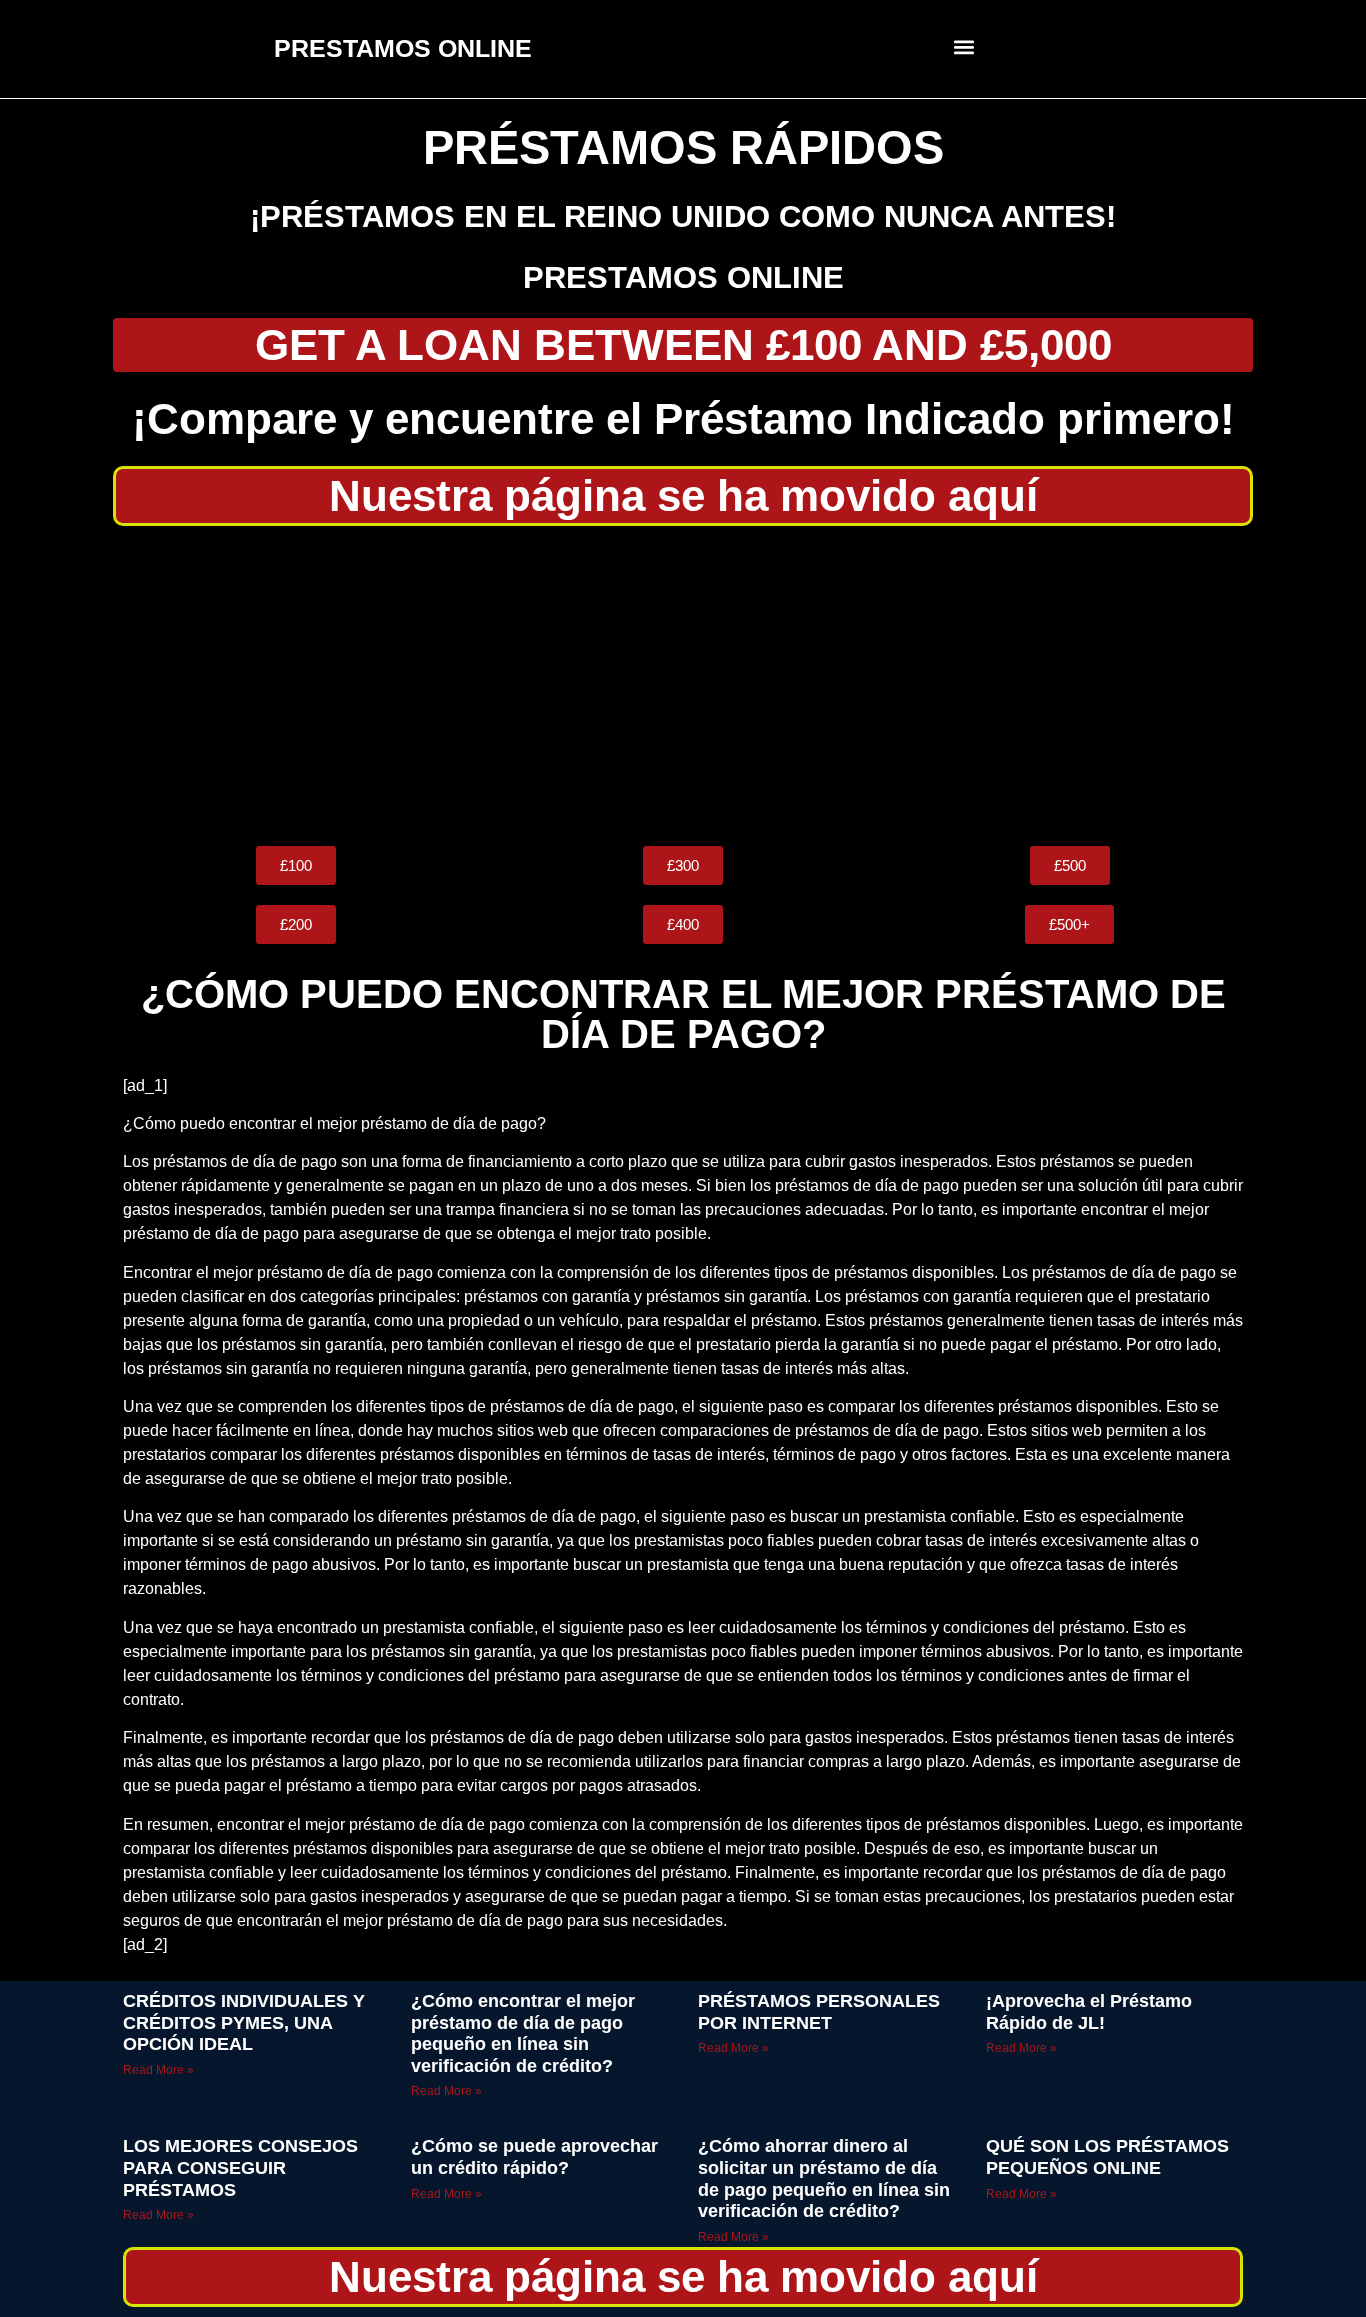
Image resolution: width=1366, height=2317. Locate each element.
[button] (964, 46)
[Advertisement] (683, 686)
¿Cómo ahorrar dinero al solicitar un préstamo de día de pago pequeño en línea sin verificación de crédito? (824, 2178)
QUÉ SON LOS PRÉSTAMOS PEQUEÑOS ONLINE (1107, 2157)
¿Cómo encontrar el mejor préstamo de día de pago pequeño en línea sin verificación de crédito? (523, 2033)
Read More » (158, 2070)
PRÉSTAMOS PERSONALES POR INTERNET (819, 2012)
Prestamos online (683, 277)
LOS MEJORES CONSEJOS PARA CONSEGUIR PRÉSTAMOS (240, 2167)
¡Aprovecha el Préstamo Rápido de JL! (1089, 2012)
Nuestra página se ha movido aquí (683, 495)
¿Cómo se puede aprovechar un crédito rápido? (534, 2157)
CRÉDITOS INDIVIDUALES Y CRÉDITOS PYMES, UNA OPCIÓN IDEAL (244, 2022)
